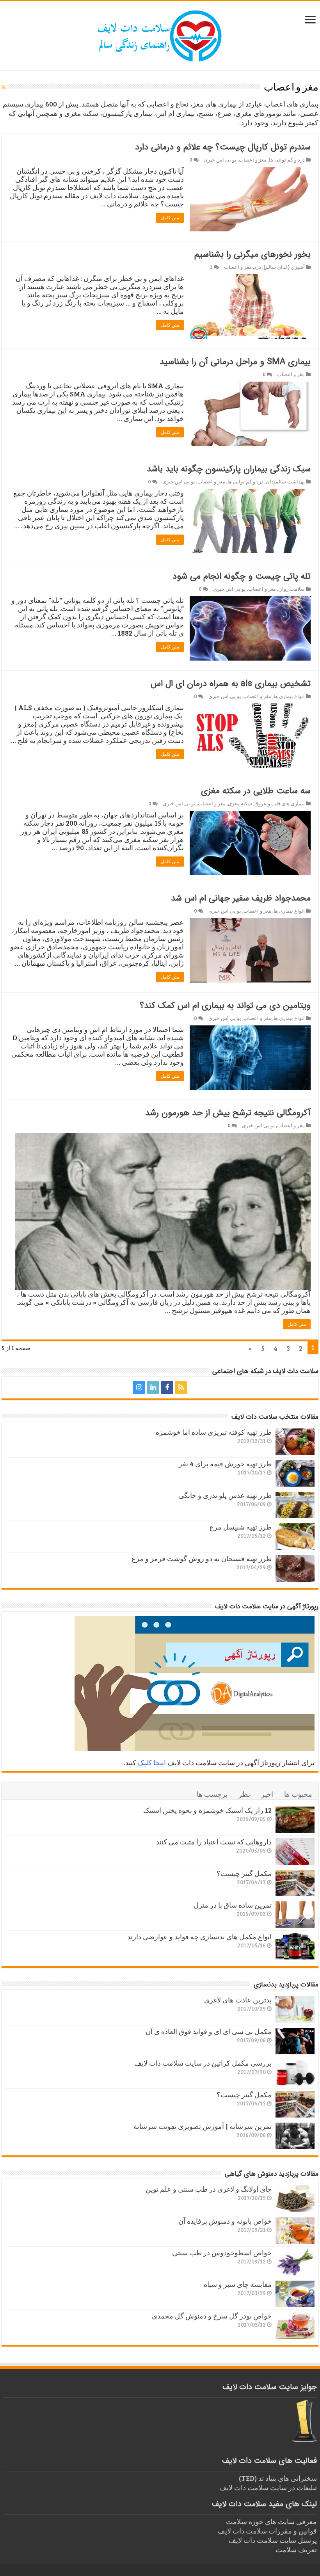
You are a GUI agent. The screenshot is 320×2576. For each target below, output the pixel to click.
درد (258, 267)
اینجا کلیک (152, 1762)
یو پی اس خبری (220, 160)
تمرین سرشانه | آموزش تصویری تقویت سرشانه (203, 2126)
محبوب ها (298, 1794)
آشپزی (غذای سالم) (284, 267)
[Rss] (181, 1387)
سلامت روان (292, 589)
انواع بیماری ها (289, 696)
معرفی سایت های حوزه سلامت (271, 2521)
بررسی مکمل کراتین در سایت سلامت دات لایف (203, 2063)
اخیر (267, 1794)
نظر (244, 1794)
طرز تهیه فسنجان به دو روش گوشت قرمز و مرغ (202, 1558)
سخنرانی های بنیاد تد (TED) (278, 2478)
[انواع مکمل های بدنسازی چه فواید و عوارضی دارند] (295, 1946)
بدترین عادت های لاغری (238, 2000)
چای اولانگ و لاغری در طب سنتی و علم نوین (209, 2189)
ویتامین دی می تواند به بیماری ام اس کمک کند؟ (225, 1006)
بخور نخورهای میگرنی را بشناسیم (252, 254)
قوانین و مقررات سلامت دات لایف (267, 2531)
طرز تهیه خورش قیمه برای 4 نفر (225, 1464)
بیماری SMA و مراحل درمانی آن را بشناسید (235, 362)
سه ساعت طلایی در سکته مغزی (256, 791)
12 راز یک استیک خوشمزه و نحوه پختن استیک (207, 1810)
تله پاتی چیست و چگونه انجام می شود (242, 576)
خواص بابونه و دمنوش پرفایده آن (225, 2221)
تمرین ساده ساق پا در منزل (233, 1905)
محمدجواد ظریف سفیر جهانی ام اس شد (241, 898)
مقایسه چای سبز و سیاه (238, 2284)
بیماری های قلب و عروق (280, 803)
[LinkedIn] (153, 1387)
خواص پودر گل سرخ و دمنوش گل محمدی (212, 2316)
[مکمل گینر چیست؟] (295, 1883)
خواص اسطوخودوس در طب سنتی (222, 2253)
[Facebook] (167, 1387)
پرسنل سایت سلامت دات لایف (273, 2540)
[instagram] (139, 1387)
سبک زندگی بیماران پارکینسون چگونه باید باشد (229, 469)
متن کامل (170, 218)
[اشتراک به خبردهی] (4, 87)
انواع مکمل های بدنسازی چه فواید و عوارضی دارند (199, 1936)
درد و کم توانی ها (287, 160)
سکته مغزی (240, 803)
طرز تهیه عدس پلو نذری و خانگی (225, 1495)
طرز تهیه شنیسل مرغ (241, 1527)
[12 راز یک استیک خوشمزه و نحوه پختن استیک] (295, 1820)
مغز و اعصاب (253, 160)
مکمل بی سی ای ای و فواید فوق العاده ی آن (209, 2031)
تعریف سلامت (296, 2549)
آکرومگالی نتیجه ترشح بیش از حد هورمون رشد (228, 1113)
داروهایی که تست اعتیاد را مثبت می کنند (214, 1842)
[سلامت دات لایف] (160, 34)
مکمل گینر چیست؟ (244, 1873)
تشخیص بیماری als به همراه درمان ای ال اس (231, 684)
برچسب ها (212, 1794)
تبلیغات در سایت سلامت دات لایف (268, 2487)
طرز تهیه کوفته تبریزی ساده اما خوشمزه (214, 1432)
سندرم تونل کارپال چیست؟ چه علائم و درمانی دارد (223, 147)
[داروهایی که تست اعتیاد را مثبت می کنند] (295, 1851)
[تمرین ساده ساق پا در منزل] (295, 1915)
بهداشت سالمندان (285, 481)
